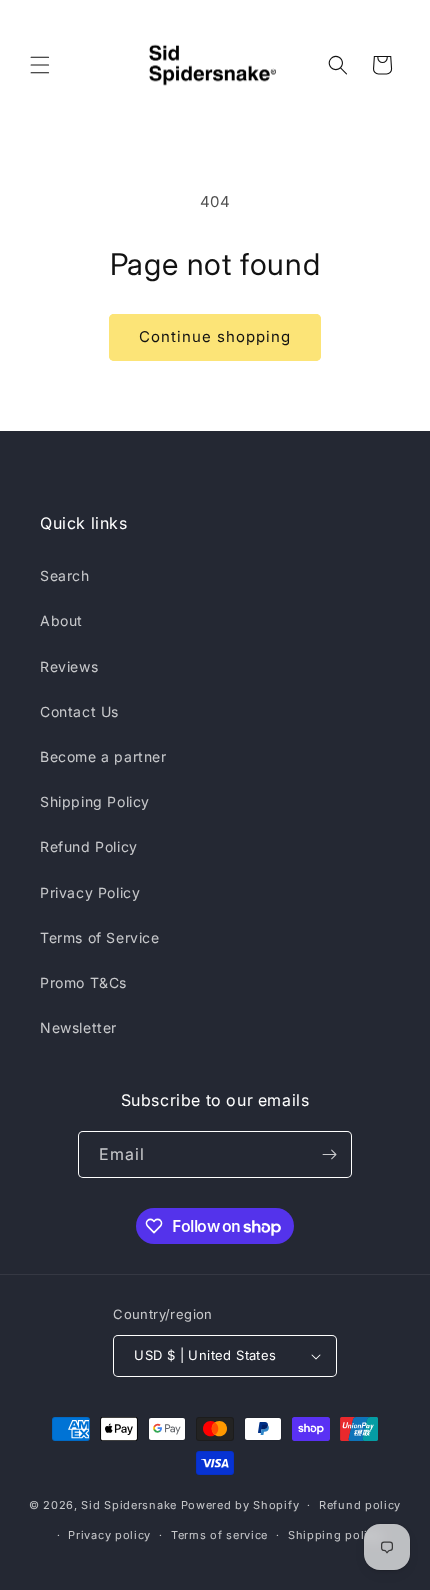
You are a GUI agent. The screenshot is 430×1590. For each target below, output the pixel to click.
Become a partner (103, 756)
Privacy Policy (90, 892)
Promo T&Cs (83, 982)
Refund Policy (89, 846)
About (61, 620)
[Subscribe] (329, 1154)
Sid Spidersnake (129, 1505)
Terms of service (219, 1535)
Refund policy (360, 1505)
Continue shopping (215, 336)
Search (65, 575)
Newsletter (78, 1027)
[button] (40, 65)
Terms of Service (100, 937)
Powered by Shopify (240, 1505)
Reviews (69, 666)
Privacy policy (109, 1535)
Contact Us (79, 711)
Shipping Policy (95, 801)
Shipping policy (335, 1535)
